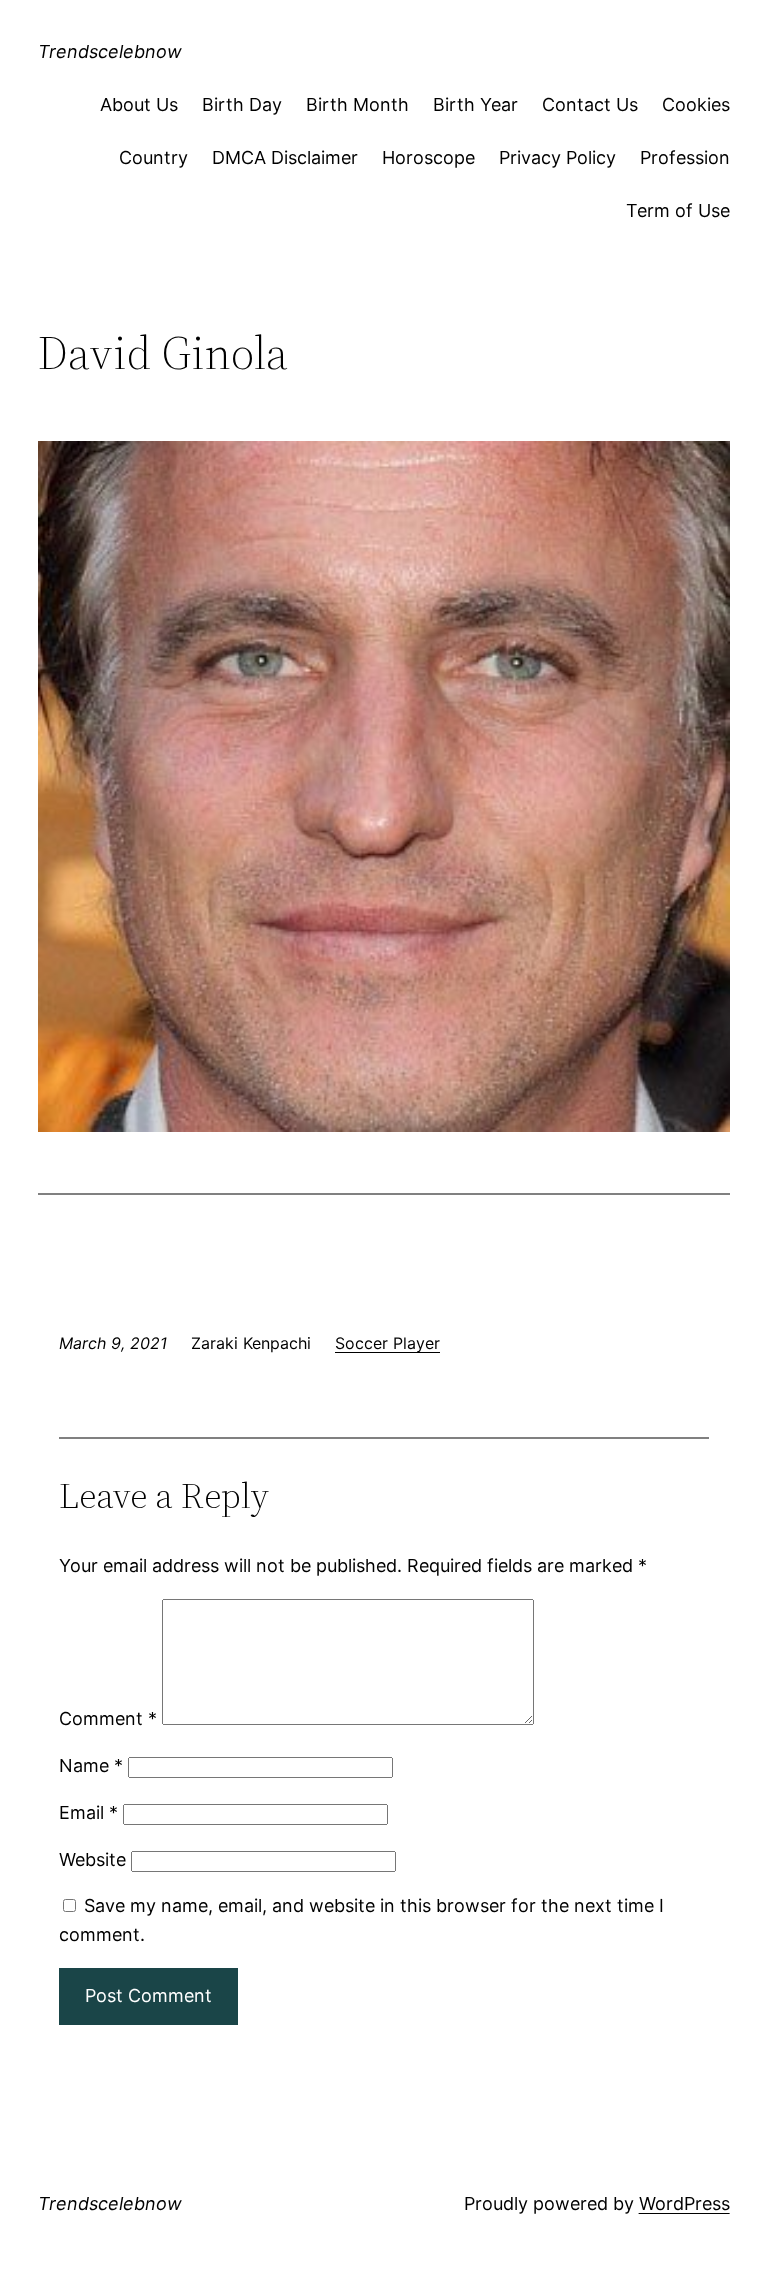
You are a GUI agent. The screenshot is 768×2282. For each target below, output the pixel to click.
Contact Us (590, 104)
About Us (139, 104)
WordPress (684, 2203)
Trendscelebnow (110, 51)
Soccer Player (387, 1343)
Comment (108, 1718)
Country (153, 157)
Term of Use (678, 210)
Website (92, 1859)
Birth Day (242, 104)
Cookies (696, 104)
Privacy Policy (557, 157)
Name (91, 1765)
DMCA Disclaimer (285, 157)
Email (88, 1812)
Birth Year (475, 104)
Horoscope (428, 157)
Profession (685, 157)
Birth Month (357, 104)
